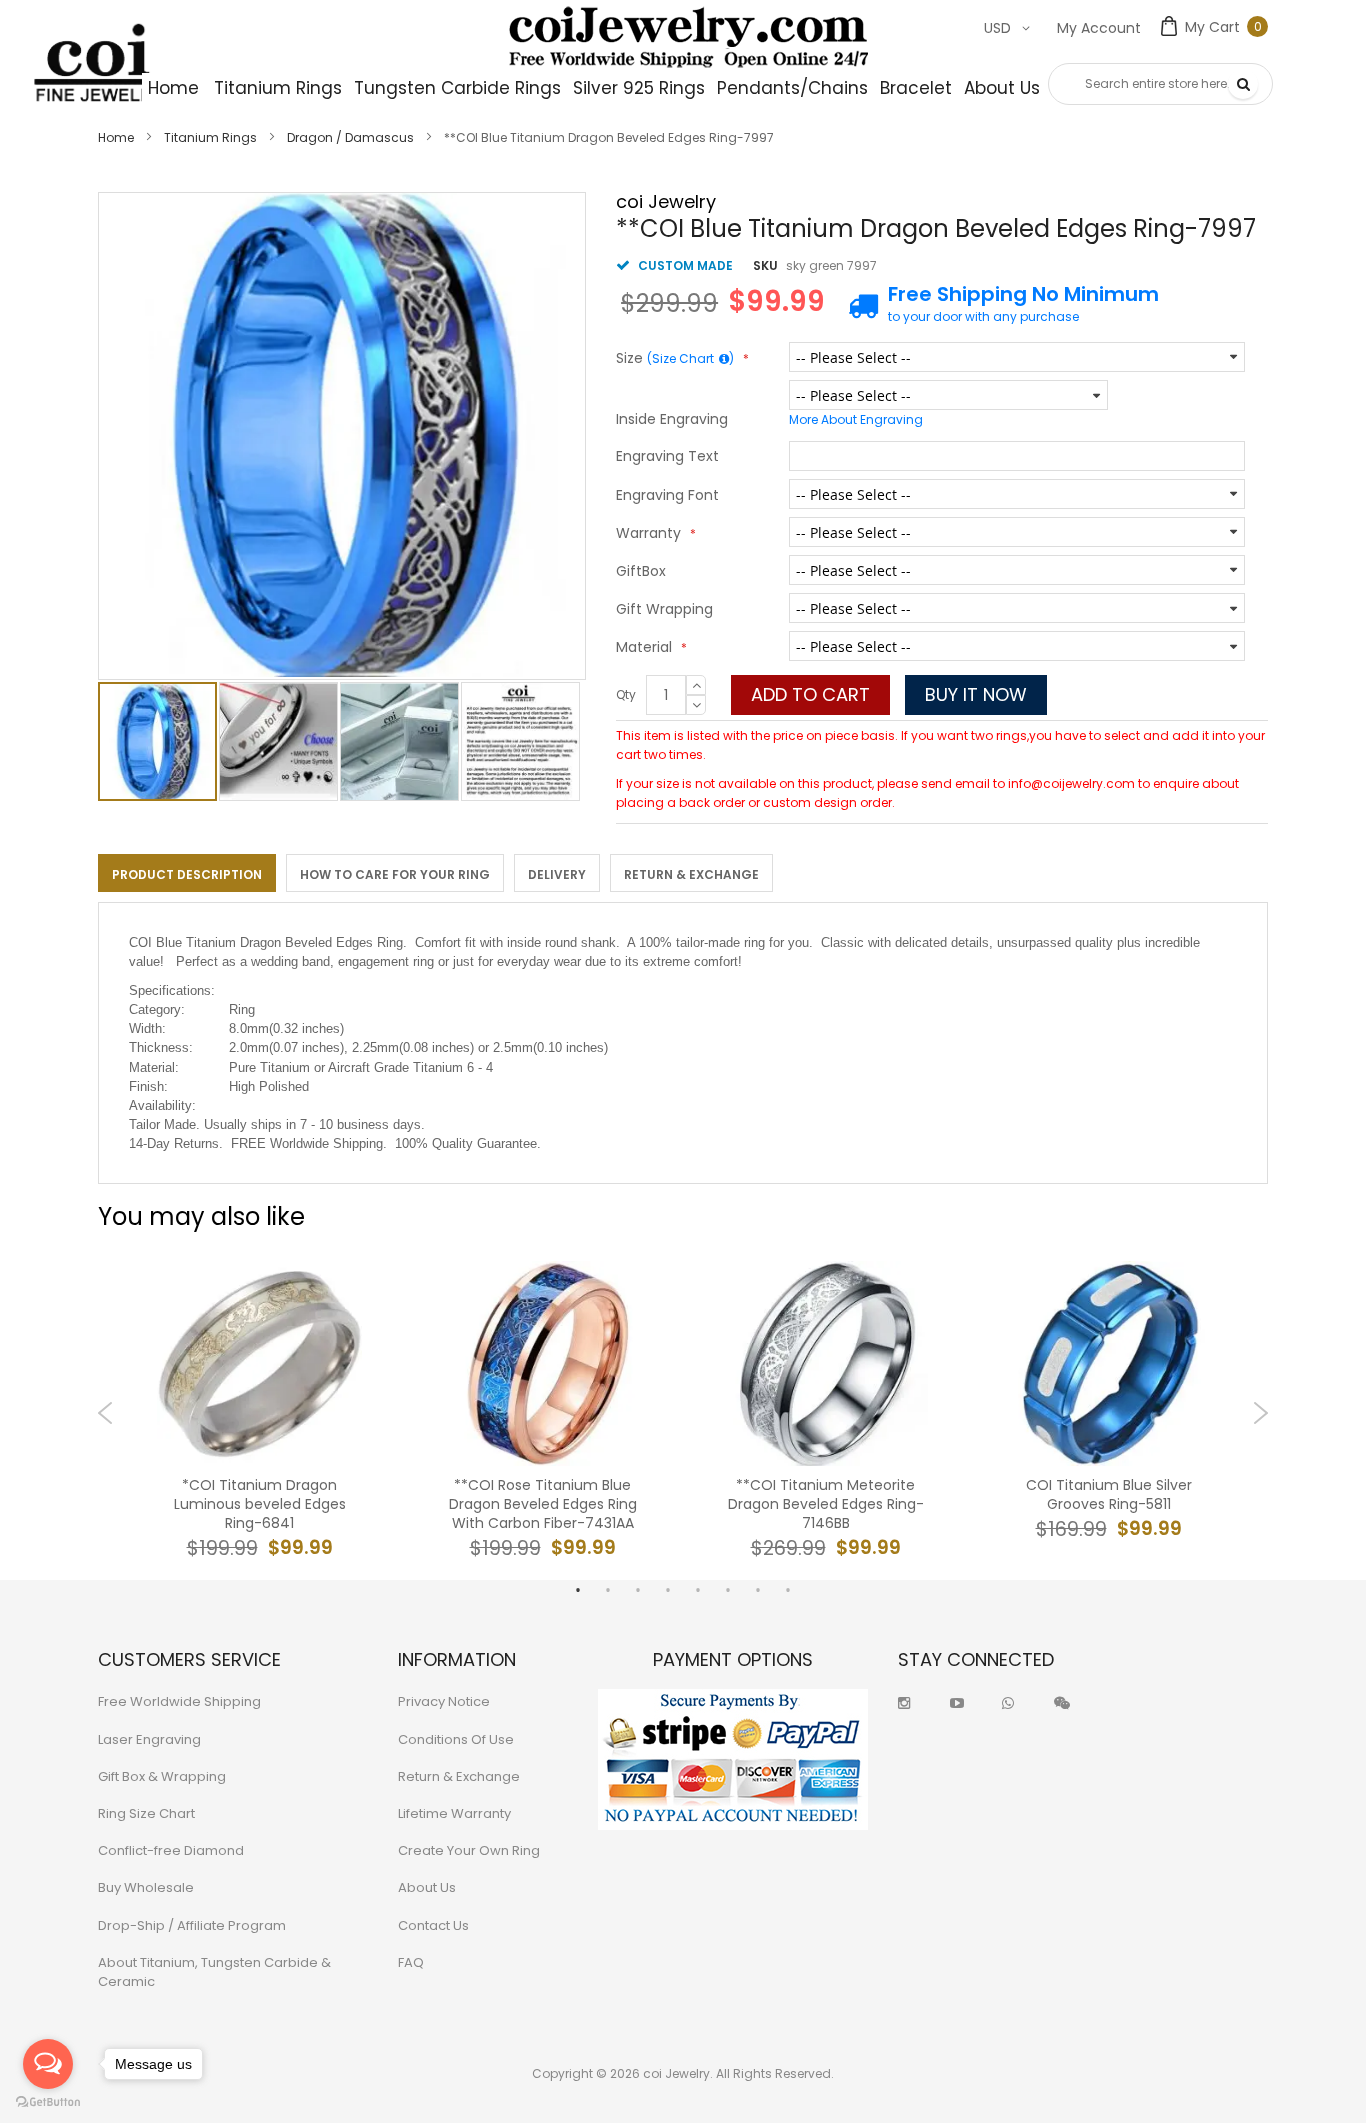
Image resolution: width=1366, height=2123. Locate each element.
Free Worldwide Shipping (179, 1701)
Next (1260, 1413)
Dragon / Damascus (350, 137)
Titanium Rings (210, 137)
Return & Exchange (691, 874)
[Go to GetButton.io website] (48, 2102)
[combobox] (1160, 84)
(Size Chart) (690, 358)
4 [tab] (668, 1590)
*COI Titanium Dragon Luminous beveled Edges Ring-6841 (260, 1504)
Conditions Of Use (456, 1739)
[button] (279, 741)
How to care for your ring (395, 874)
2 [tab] (608, 1590)
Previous (105, 1413)
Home (116, 137)
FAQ (411, 1962)
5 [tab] (698, 1590)
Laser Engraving (149, 1739)
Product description (187, 874)
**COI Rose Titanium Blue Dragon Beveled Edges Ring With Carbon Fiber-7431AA (543, 1504)
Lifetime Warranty (454, 1813)
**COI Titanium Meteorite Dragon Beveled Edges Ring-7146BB (826, 1504)
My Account (1099, 28)
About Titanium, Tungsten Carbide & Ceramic (214, 1972)
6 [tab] (728, 1590)
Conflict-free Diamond (171, 1850)
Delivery (557, 874)
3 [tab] (638, 1590)
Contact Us (433, 1925)
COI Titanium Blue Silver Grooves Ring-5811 (1109, 1495)
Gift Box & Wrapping (162, 1776)
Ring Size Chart (146, 1813)
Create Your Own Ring (469, 1850)
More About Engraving (856, 419)
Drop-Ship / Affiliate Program (192, 1925)
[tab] (187, 873)
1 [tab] (578, 1590)
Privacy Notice (444, 1701)
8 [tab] (788, 1590)
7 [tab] (758, 1590)
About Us (427, 1887)
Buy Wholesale (146, 1887)
